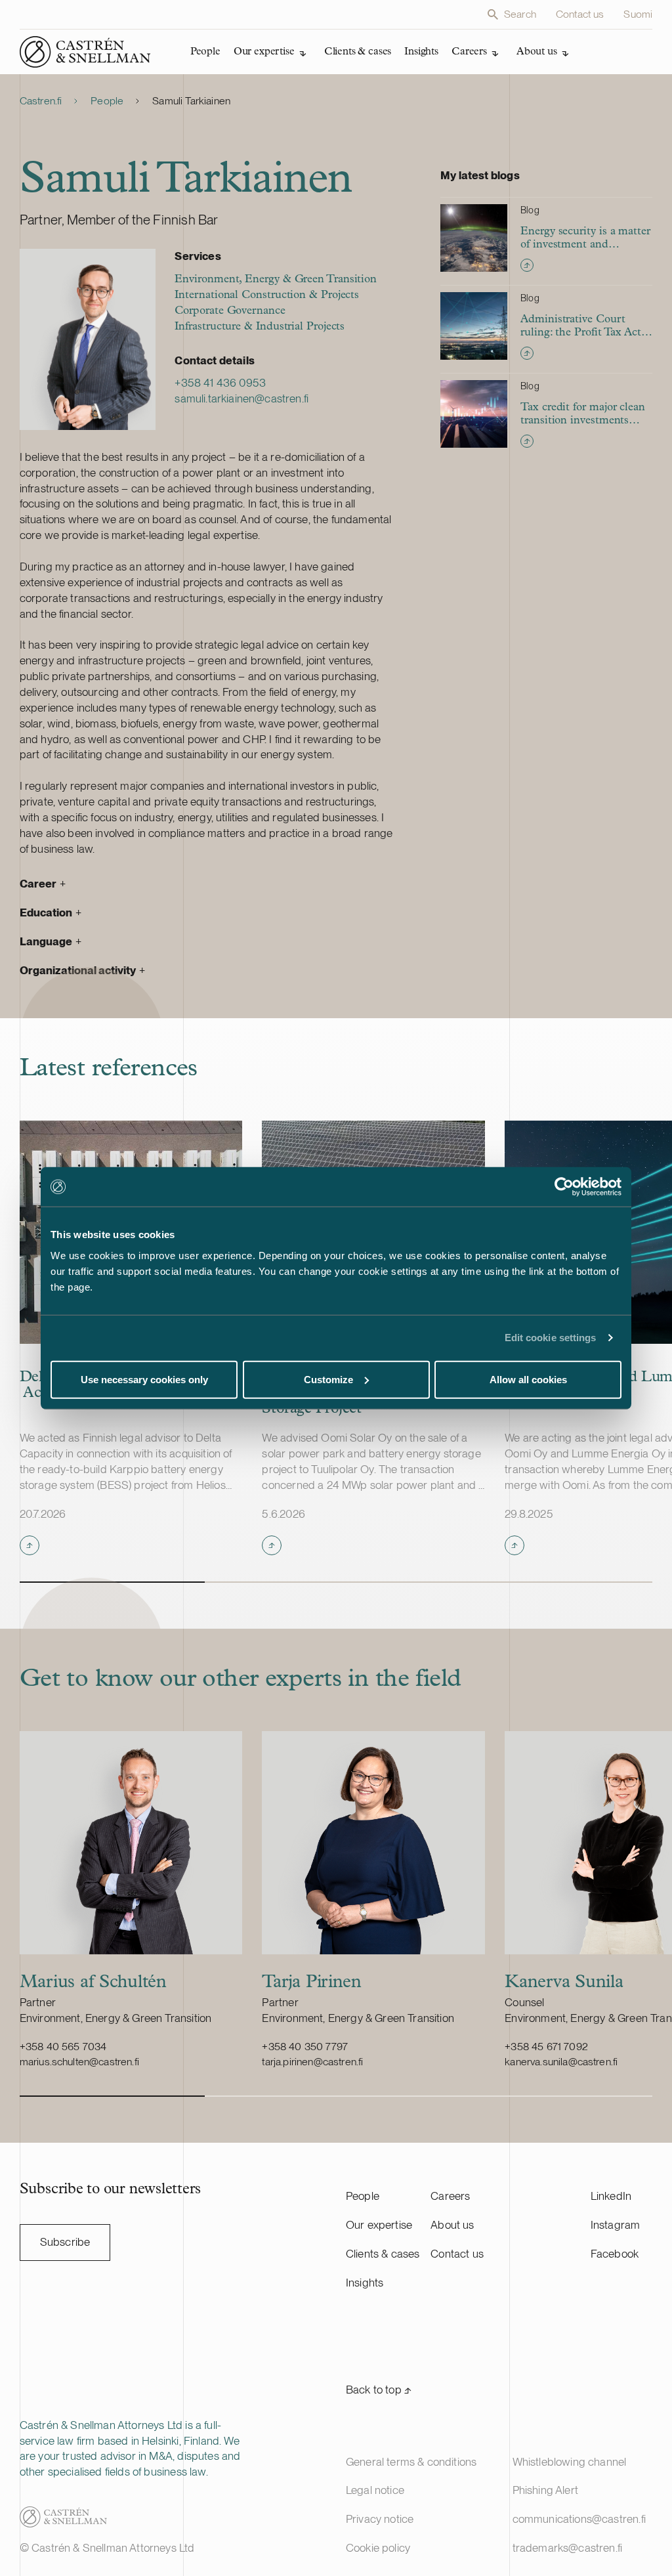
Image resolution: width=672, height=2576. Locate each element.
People (107, 101)
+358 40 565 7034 (63, 2047)
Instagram (616, 2225)
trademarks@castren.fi (568, 2548)
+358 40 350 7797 (305, 2047)
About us (452, 2225)
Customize (328, 1379)
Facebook (615, 2254)
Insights (365, 2283)
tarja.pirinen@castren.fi (312, 2062)
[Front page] (85, 52)
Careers (450, 2196)
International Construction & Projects (267, 295)
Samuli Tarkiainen (191, 101)
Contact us (580, 14)
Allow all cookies (528, 1379)
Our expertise (379, 2225)
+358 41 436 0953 (220, 383)
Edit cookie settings (551, 1338)
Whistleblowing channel (570, 2462)
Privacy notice (380, 2519)
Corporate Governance (230, 311)
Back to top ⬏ (379, 2390)
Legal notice (375, 2490)
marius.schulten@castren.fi (79, 2062)
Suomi (638, 14)
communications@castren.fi (579, 2519)
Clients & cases (383, 2254)
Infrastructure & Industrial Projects (260, 327)
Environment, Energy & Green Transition (276, 279)
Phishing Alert (545, 2490)
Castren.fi (41, 101)
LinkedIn (611, 2196)
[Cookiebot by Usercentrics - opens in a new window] (564, 1187)
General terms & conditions (411, 2462)
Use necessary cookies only (144, 1379)
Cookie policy (378, 2548)
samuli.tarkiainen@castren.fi (241, 398)
